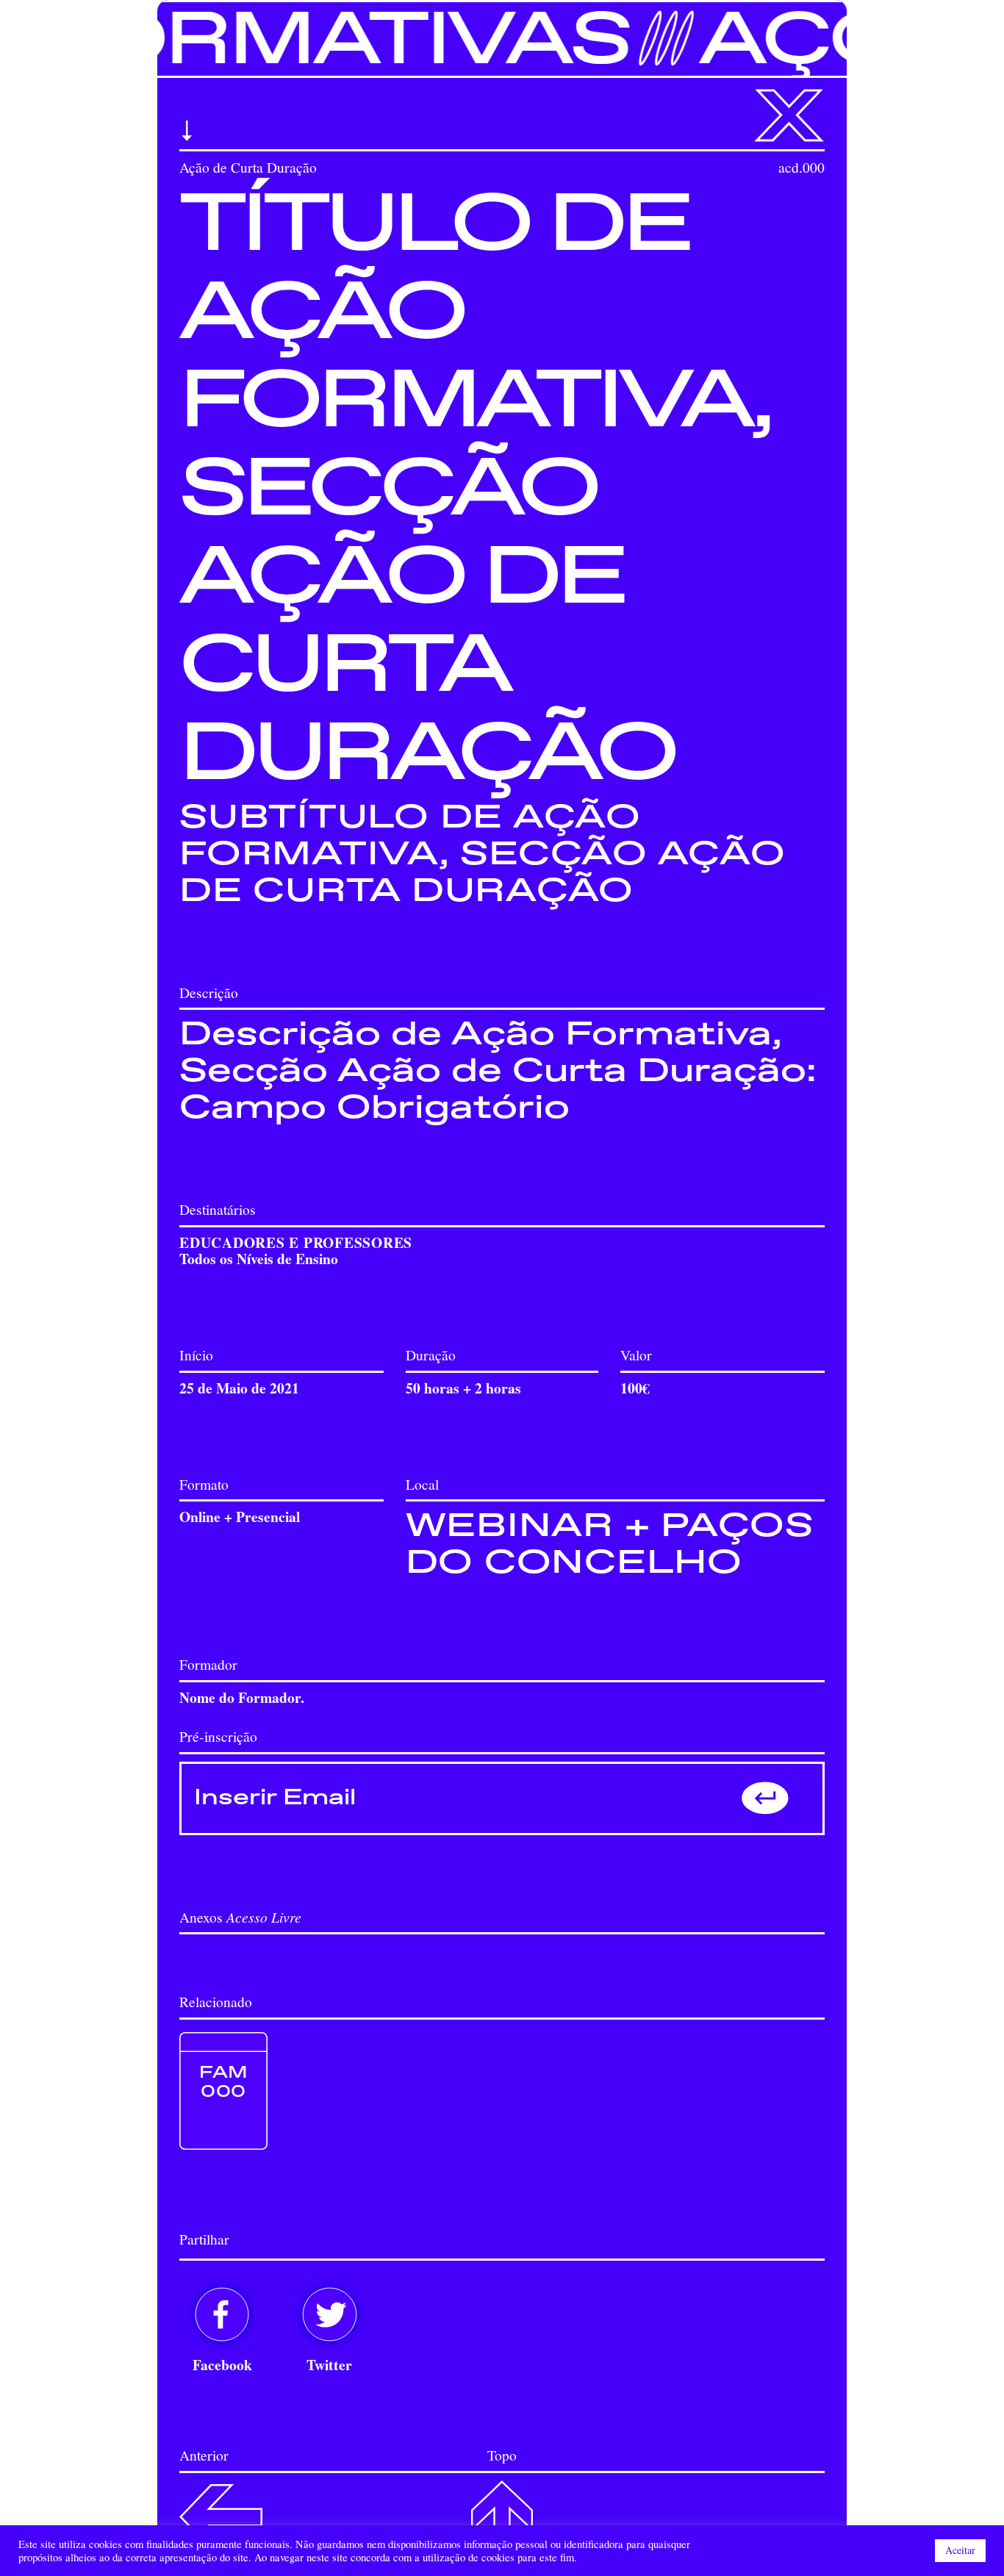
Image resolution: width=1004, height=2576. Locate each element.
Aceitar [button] (960, 2550)
